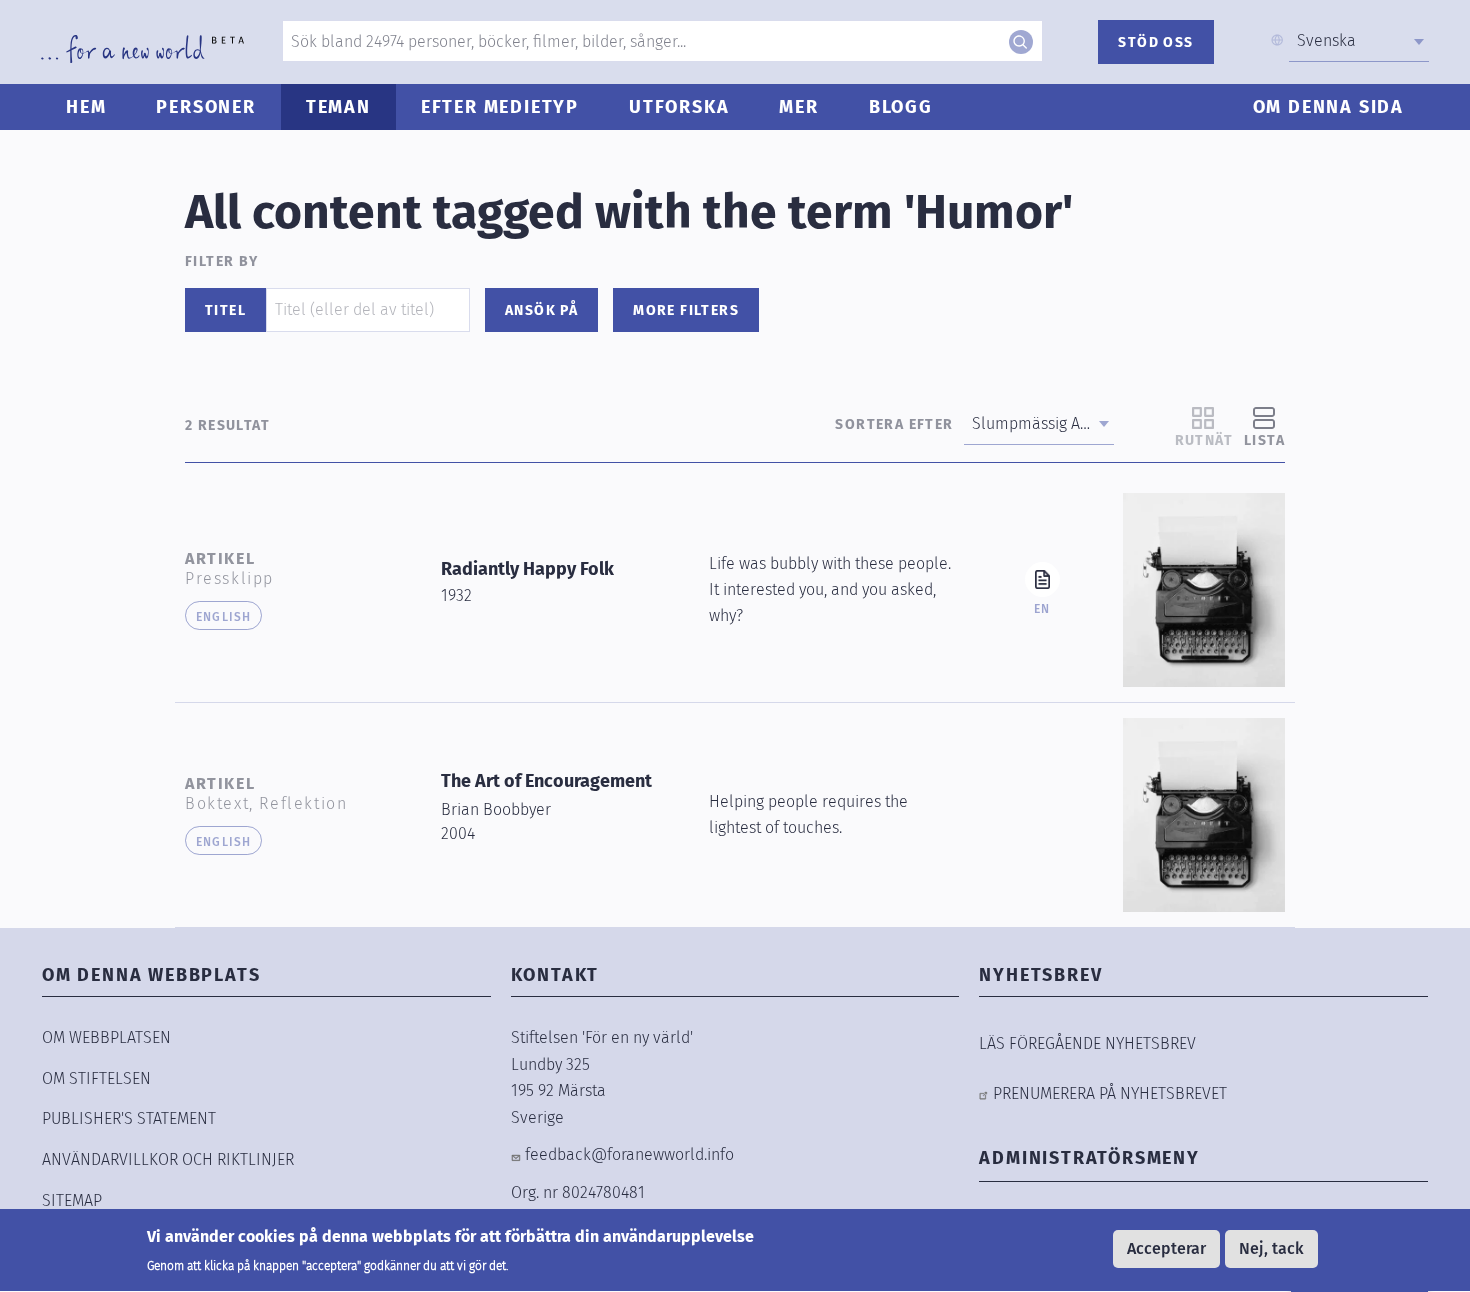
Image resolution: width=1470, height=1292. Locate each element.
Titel (225, 310)
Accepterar (1166, 1248)
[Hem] (142, 49)
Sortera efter (894, 424)
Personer (205, 107)
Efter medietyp (500, 107)
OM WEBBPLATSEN (106, 1037)
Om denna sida (1328, 107)
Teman (338, 107)
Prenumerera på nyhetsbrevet (1110, 1093)
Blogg (901, 107)
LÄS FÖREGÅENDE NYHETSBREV (1087, 1043)
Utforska (679, 107)
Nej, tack (1271, 1248)
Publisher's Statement (129, 1118)
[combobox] (1359, 41)
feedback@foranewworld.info (629, 1154)
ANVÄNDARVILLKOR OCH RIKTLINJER (168, 1159)
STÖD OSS (1155, 42)
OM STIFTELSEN (96, 1078)
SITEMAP (72, 1200)
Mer (798, 107)
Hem (86, 107)
